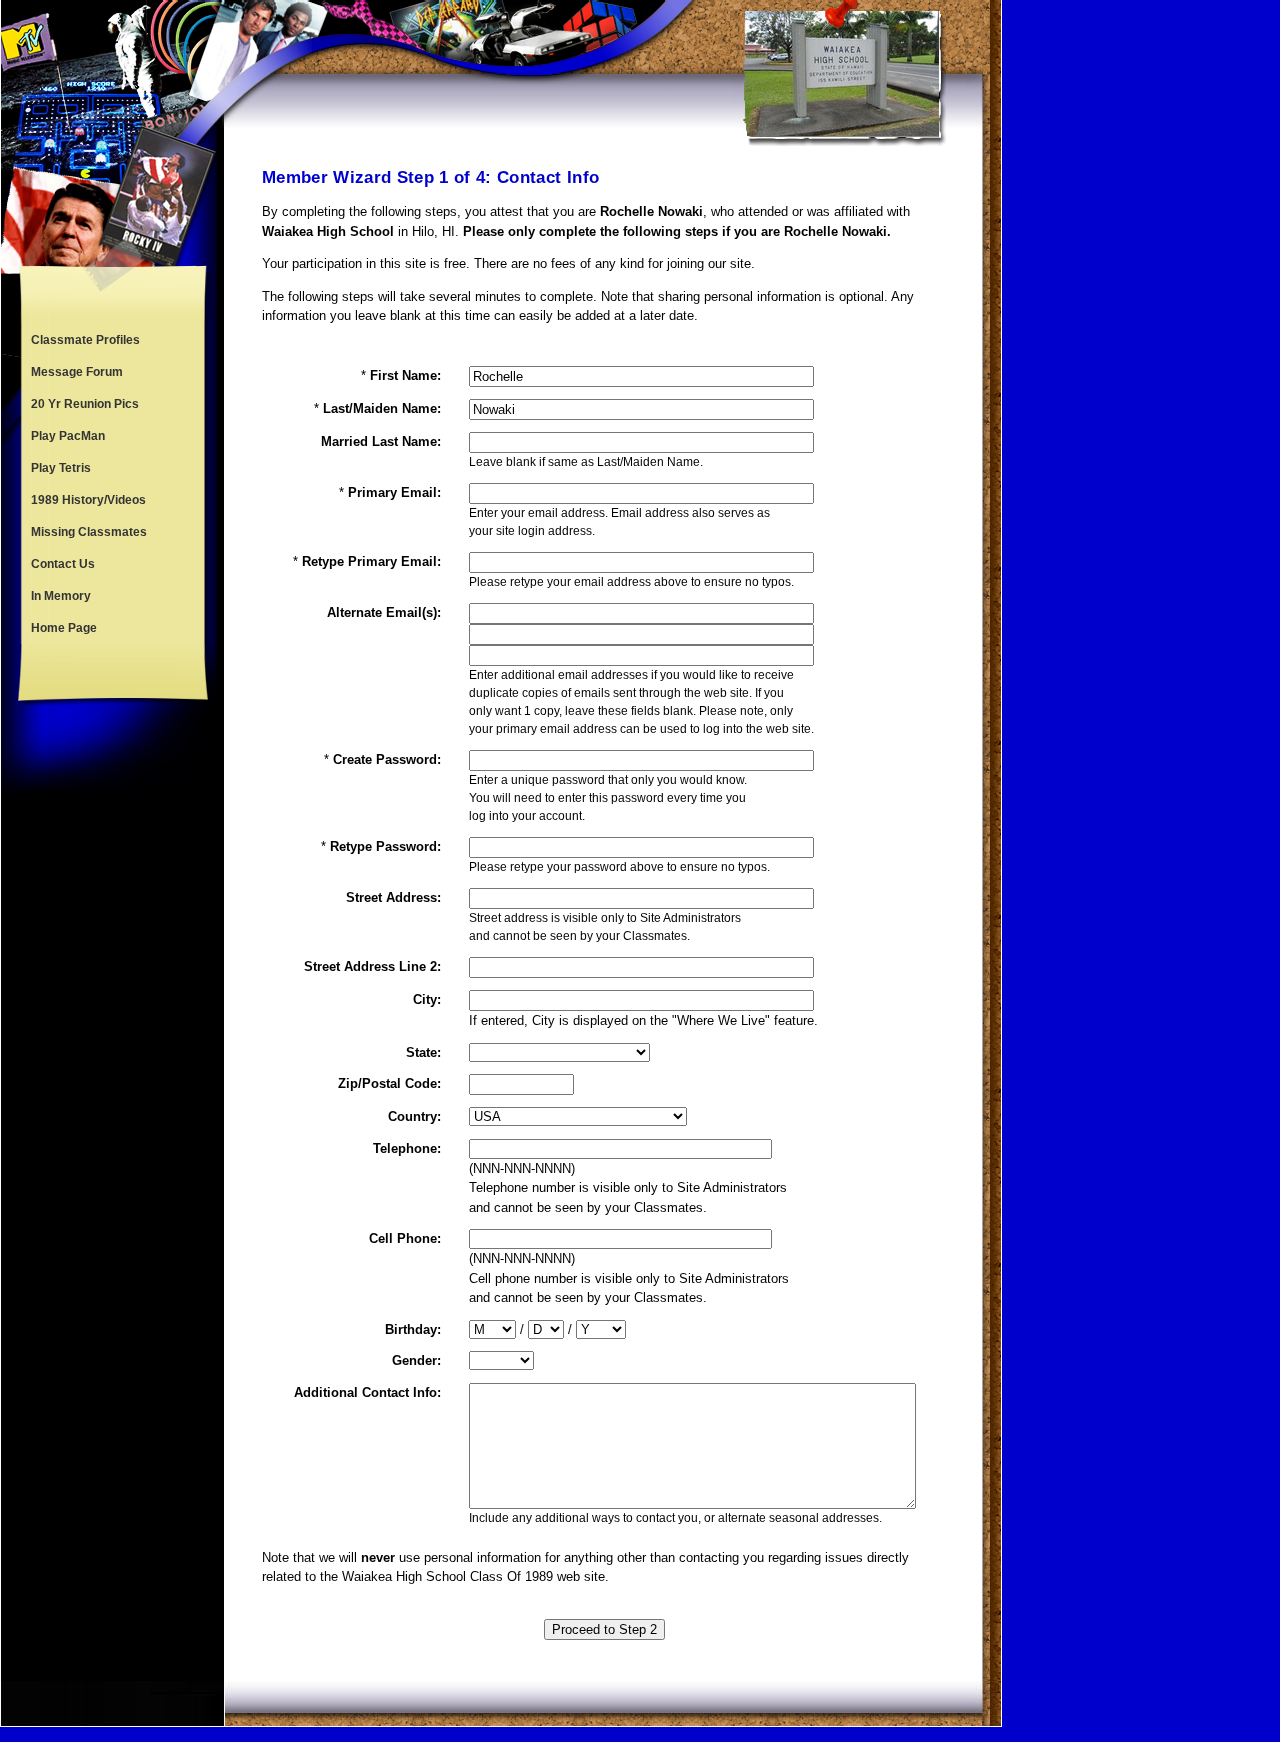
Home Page (64, 628)
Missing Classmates (89, 532)
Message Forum (77, 372)
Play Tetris (61, 468)
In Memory (61, 596)
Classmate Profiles (85, 340)
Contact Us (63, 564)
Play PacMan (68, 436)
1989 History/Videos (88, 500)
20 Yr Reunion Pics (85, 404)
